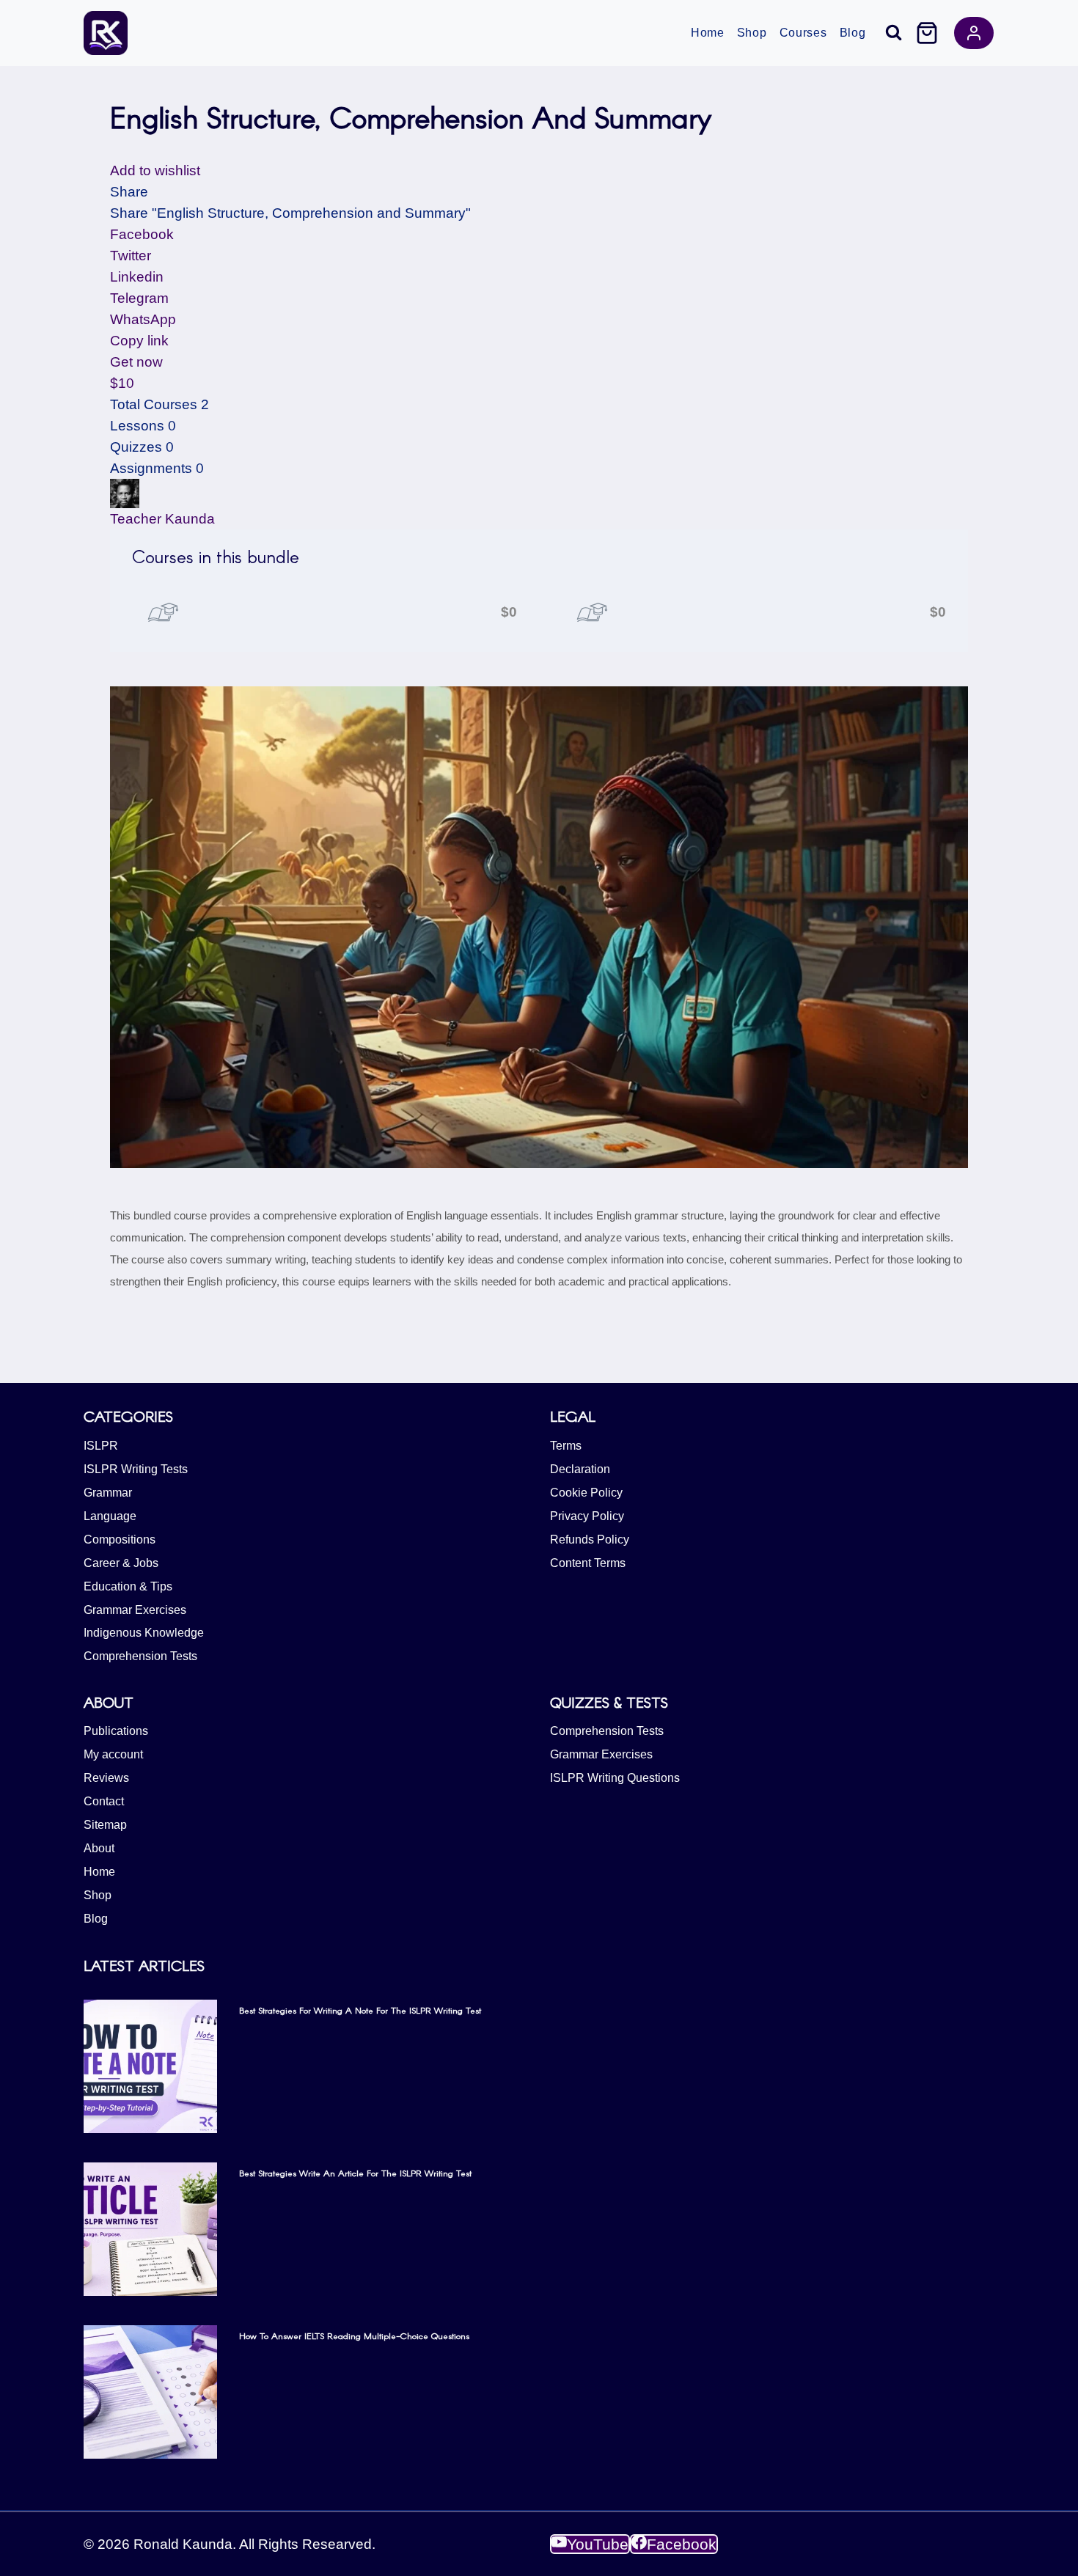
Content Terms (588, 1563)
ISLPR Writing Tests (136, 1469)
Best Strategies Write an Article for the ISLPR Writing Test (355, 2173)
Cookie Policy (586, 1493)
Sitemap (105, 1825)
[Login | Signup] (974, 33)
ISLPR (101, 1446)
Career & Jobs (121, 1563)
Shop (752, 33)
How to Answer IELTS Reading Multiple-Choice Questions (354, 2335)
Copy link (139, 341)
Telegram (139, 298)
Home (708, 33)
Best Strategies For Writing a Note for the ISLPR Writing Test (360, 2010)
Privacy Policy (587, 1516)
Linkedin (137, 277)
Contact (104, 1801)
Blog (853, 33)
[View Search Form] (894, 33)
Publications (116, 1731)
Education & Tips (128, 1586)
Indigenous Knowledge (144, 1633)
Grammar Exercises (135, 1610)
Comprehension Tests (140, 1656)
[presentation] (150, 2066)
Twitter (131, 256)
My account (113, 1754)
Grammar (108, 1493)
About (99, 1848)
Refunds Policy (590, 1540)
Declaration (580, 1469)
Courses (803, 33)
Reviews (106, 1778)
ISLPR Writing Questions (615, 1778)
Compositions (120, 1540)
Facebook (142, 234)
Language (110, 1516)
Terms (566, 1446)
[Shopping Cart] (927, 33)
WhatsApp (143, 319)
